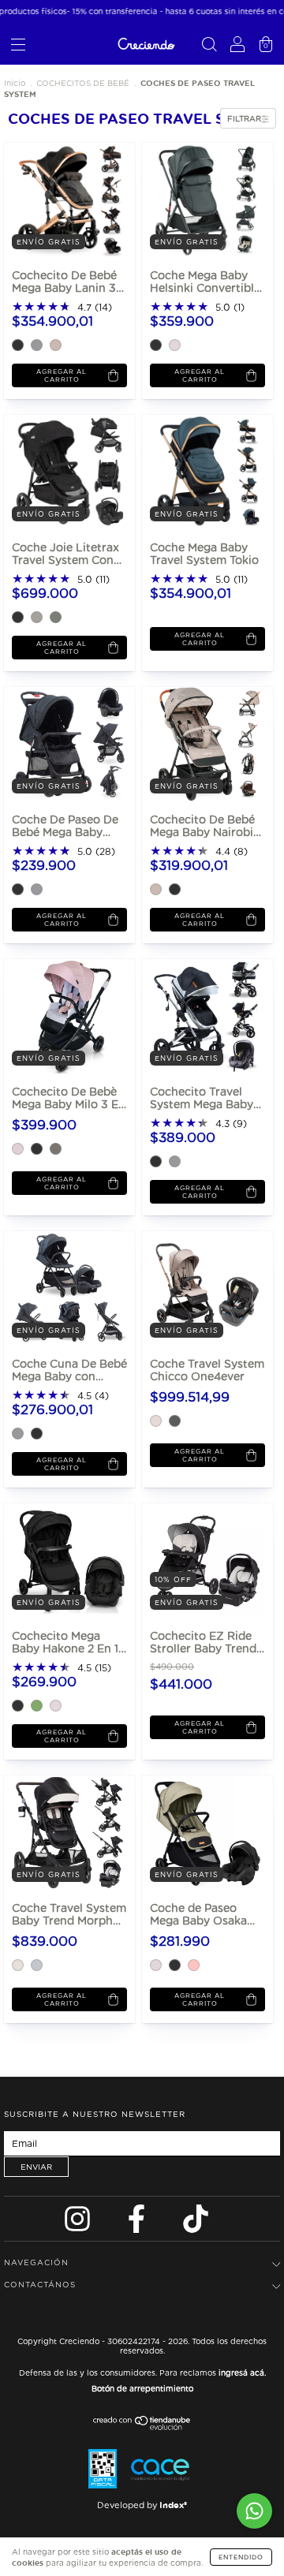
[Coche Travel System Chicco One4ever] (199, 1288)
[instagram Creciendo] (79, 2223)
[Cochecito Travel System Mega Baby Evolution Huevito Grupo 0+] (199, 1015)
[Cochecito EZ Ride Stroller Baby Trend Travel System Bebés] (199, 1560)
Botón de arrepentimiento (142, 2388)
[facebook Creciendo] (138, 2223)
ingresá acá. (242, 2373)
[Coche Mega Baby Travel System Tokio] (199, 471)
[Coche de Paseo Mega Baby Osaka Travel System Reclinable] (199, 1832)
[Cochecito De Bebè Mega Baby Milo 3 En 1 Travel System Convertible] (61, 1015)
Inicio (15, 83)
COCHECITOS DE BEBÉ (83, 83)
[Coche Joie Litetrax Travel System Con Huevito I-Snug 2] (61, 471)
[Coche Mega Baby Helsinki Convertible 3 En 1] (199, 199)
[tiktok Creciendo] (196, 2223)
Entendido (241, 2557)
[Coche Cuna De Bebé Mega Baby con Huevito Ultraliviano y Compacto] (61, 1288)
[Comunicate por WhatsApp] (254, 2511)
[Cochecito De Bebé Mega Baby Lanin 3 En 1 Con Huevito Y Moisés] (61, 199)
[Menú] (18, 46)
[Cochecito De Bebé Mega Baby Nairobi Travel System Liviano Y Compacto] (199, 743)
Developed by (142, 2505)
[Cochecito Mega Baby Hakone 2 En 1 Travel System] (61, 1560)
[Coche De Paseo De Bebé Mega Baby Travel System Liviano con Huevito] (61, 743)
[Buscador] (209, 46)
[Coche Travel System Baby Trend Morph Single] (61, 1832)
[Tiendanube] (142, 2427)
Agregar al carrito (62, 375)
